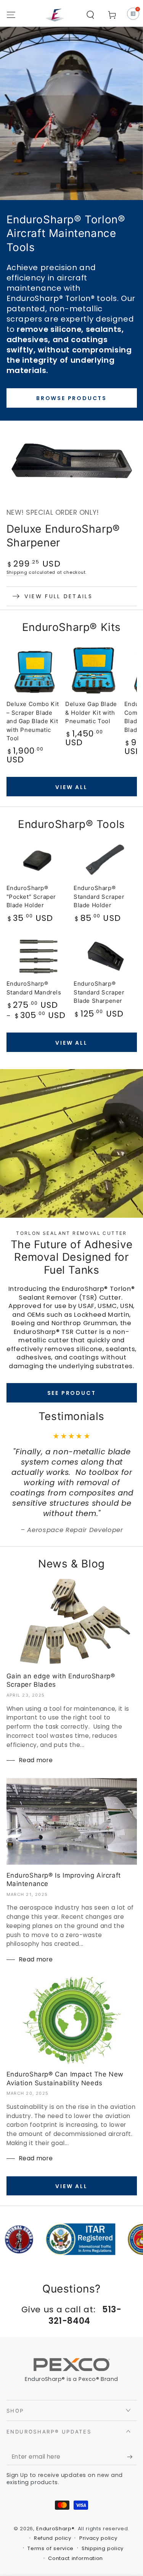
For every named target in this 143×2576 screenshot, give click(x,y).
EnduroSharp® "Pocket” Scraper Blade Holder (31, 897)
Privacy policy (98, 2538)
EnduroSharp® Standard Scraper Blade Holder (99, 897)
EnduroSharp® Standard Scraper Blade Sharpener (99, 992)
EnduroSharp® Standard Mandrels (34, 988)
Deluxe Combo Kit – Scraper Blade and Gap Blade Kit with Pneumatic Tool (33, 721)
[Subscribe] (132, 2457)
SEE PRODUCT (72, 1393)
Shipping (17, 572)
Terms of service (51, 2549)
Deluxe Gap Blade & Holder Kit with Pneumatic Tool (91, 712)
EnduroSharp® (55, 2529)
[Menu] (11, 15)
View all (71, 787)
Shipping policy (103, 2549)
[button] (91, 15)
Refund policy (53, 2538)
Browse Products (71, 398)
